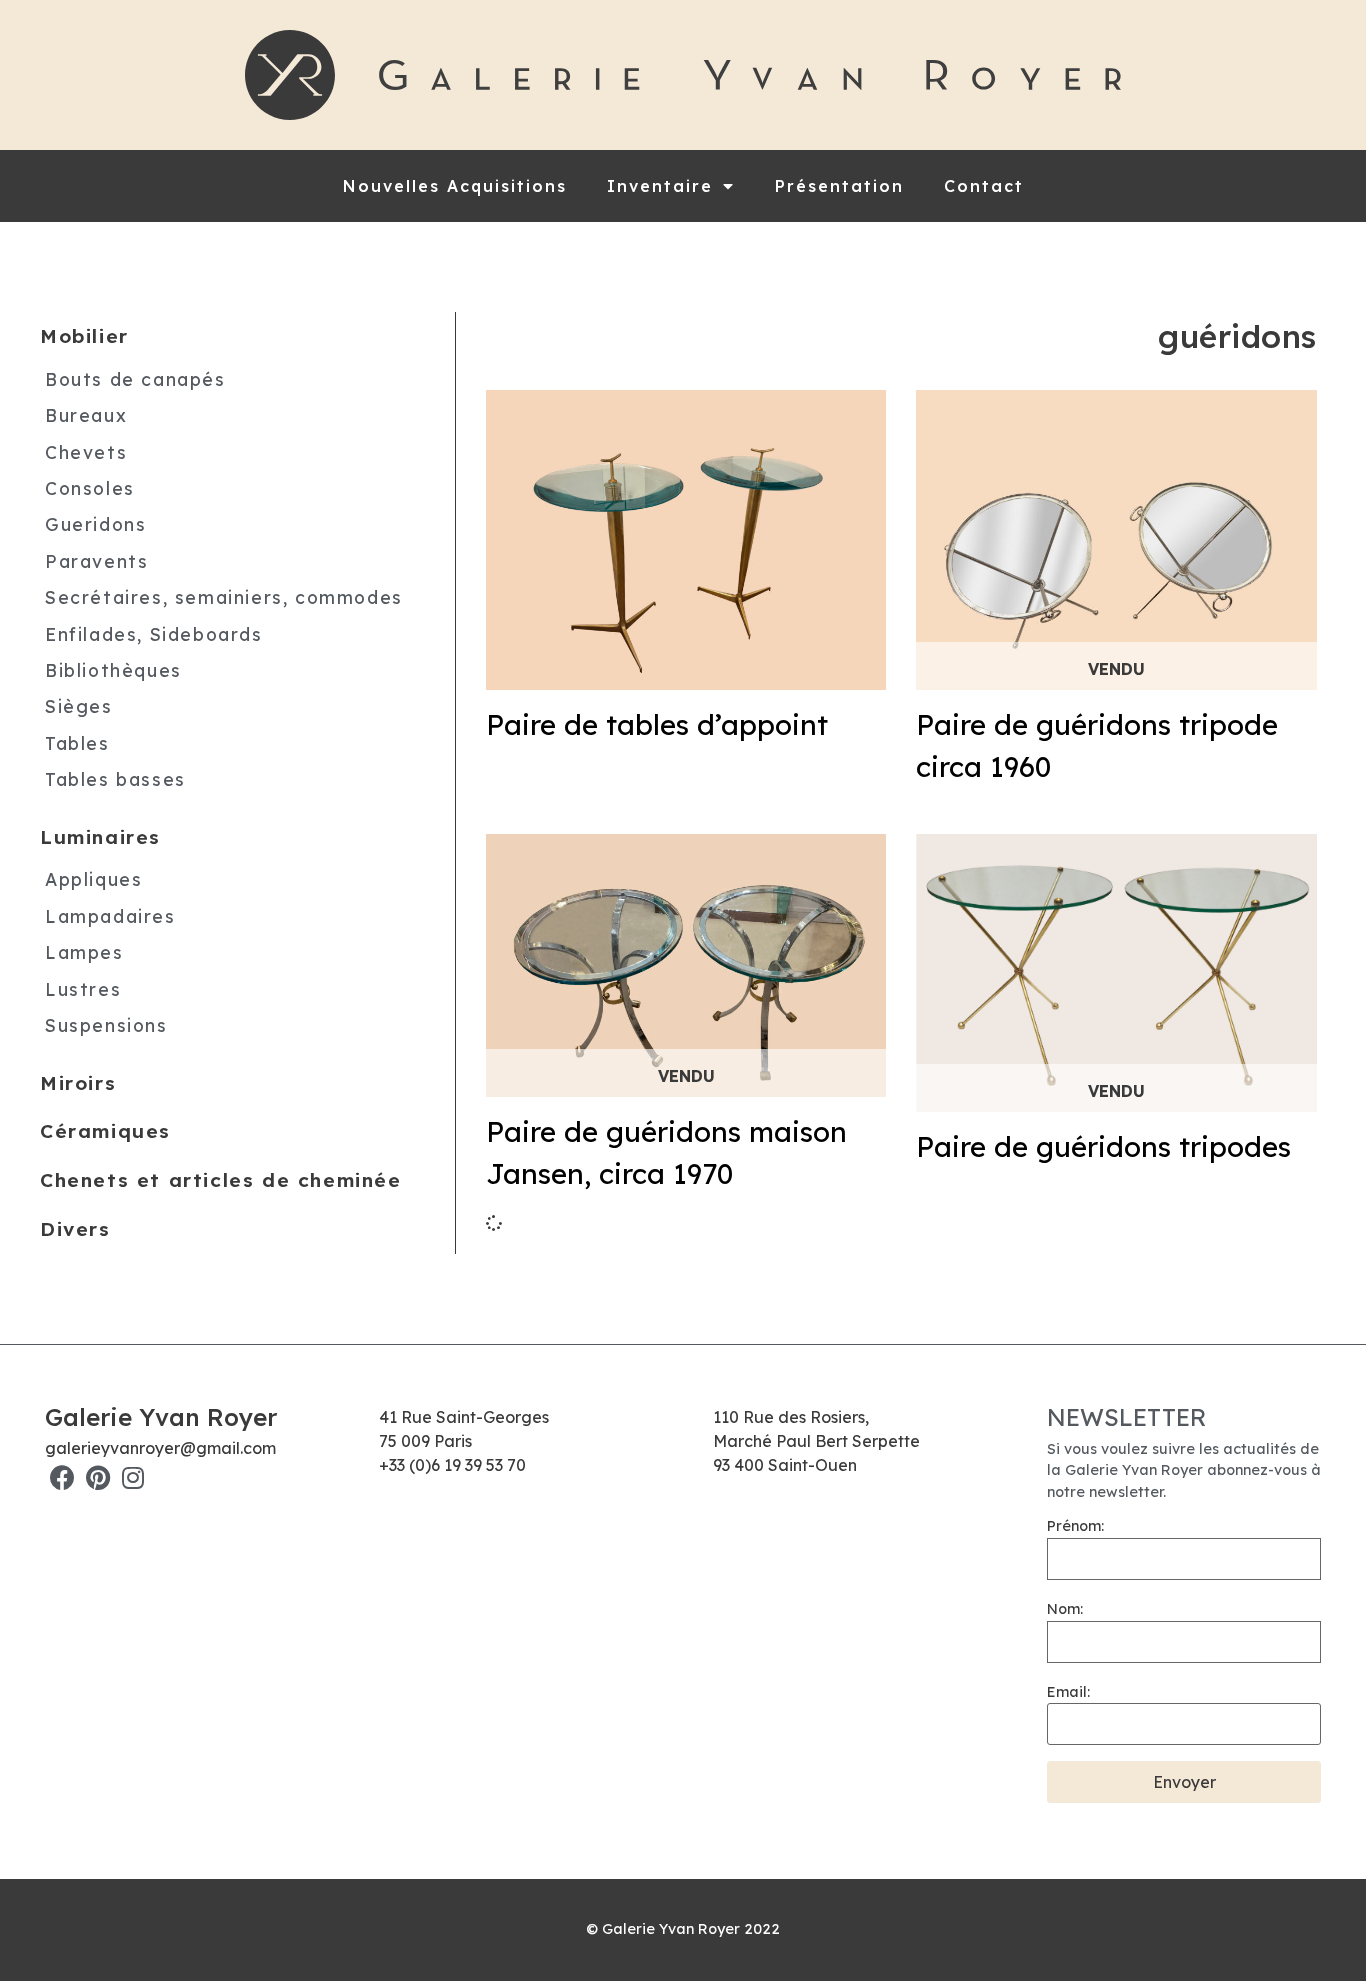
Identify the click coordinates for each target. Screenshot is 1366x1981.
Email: (1068, 1692)
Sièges (79, 706)
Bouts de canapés (135, 379)
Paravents (96, 561)
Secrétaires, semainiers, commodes (224, 597)
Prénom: (1075, 1526)
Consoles (90, 488)
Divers (75, 1229)
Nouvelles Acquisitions (455, 186)
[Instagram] (132, 1477)
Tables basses (115, 779)
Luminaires (100, 837)
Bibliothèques (113, 670)
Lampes (84, 952)
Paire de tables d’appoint (657, 724)
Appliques (93, 879)
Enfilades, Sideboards (154, 634)
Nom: (1065, 1609)
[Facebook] (62, 1477)
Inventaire (660, 186)
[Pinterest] (97, 1477)
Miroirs (78, 1083)
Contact (984, 186)
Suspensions (106, 1025)
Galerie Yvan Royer (161, 1417)
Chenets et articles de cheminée (221, 1180)
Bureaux (86, 415)
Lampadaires (110, 916)
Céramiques (105, 1131)
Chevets (86, 452)
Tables (77, 743)
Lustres (83, 989)
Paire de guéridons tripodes (1103, 1146)
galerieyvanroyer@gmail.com (160, 1448)
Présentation (839, 186)
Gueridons (95, 524)
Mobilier (84, 336)
